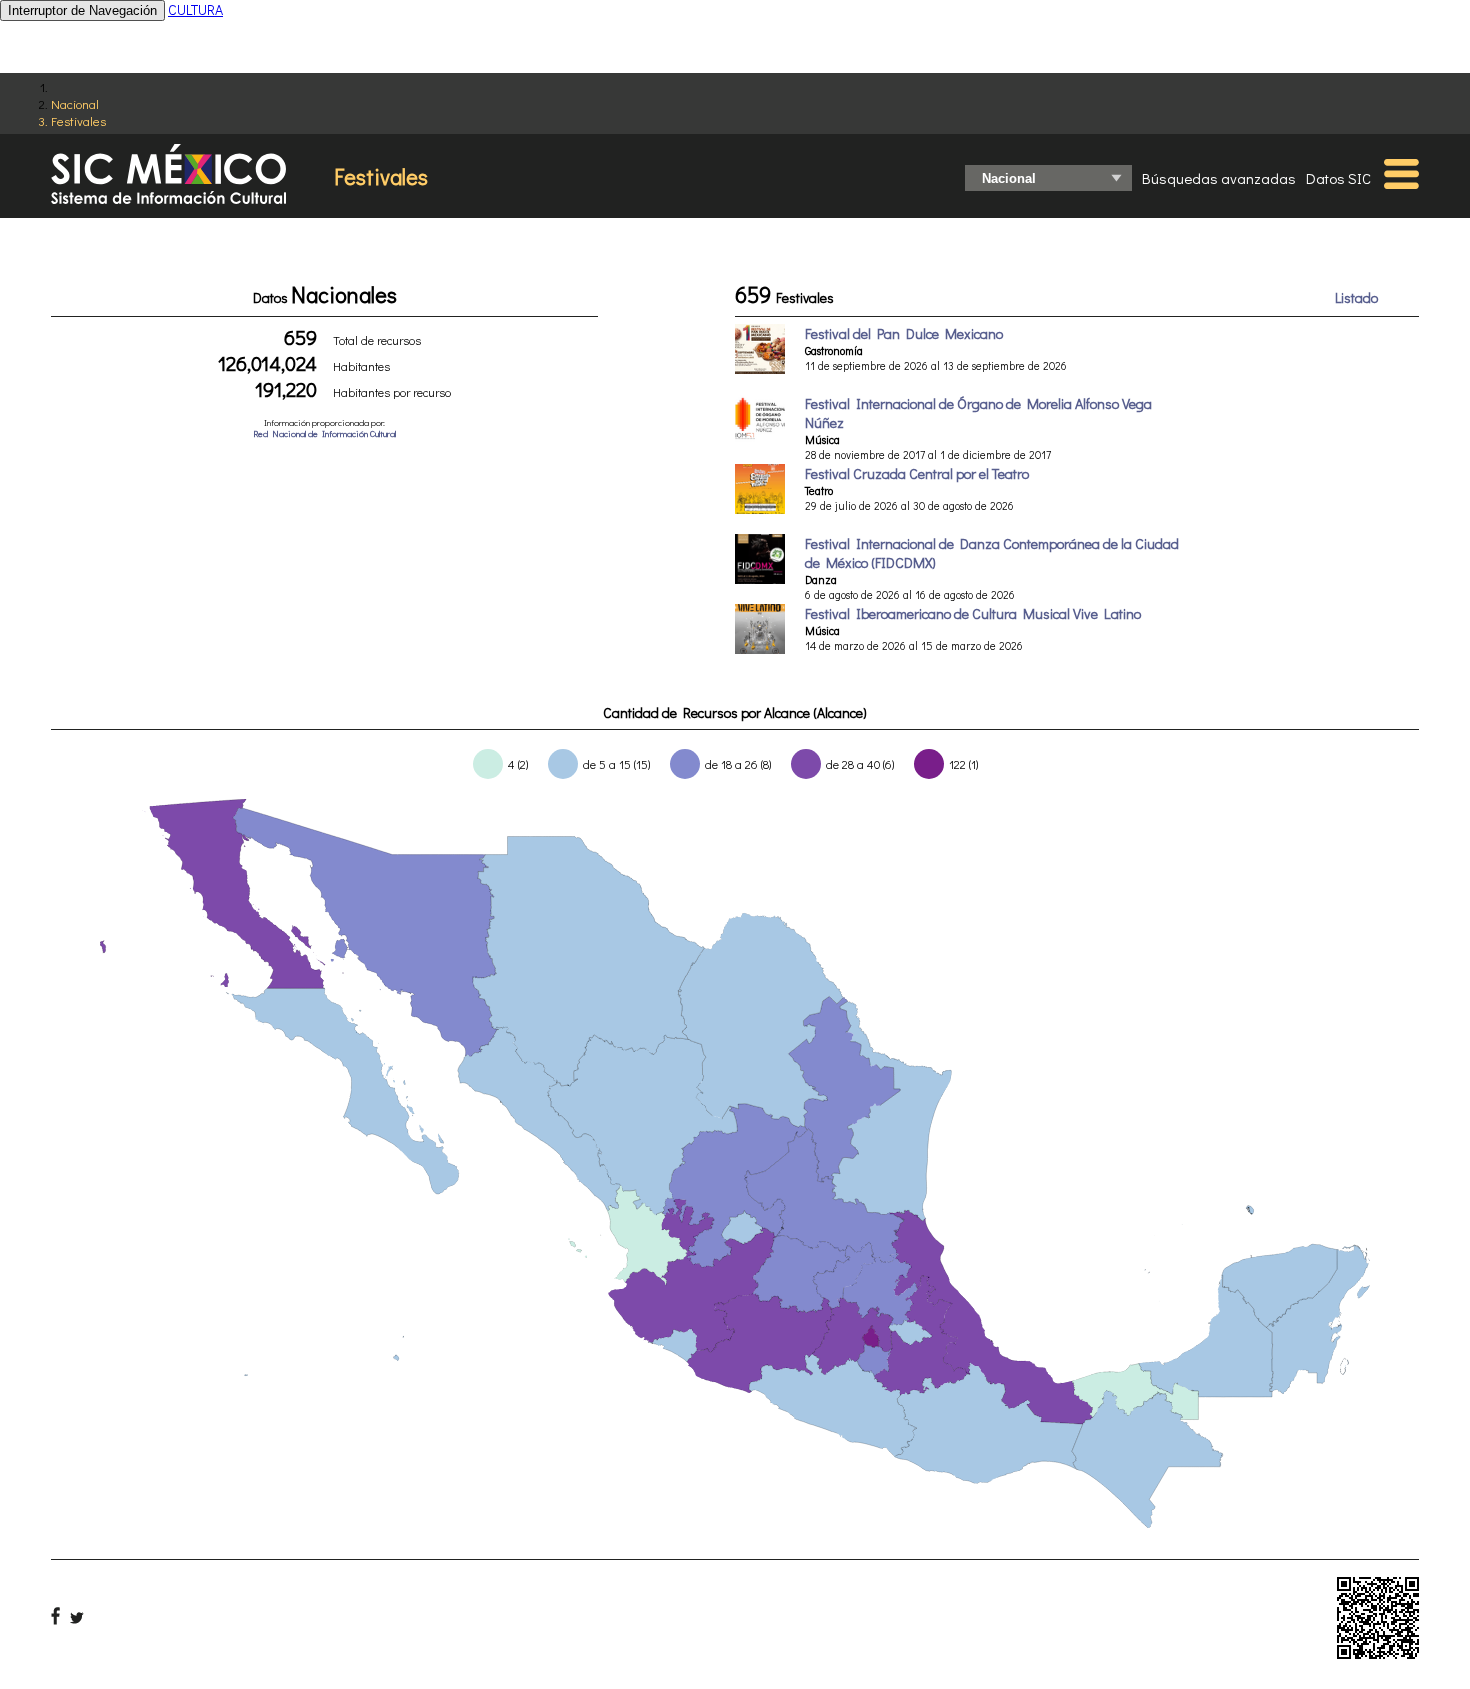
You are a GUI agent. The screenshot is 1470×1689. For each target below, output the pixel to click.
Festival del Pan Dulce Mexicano (904, 333)
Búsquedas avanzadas (1219, 178)
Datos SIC (1338, 178)
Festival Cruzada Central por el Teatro (917, 473)
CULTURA (195, 9)
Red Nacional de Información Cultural (324, 433)
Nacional (75, 103)
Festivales (78, 120)
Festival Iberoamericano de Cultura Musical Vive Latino (973, 613)
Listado (1356, 297)
